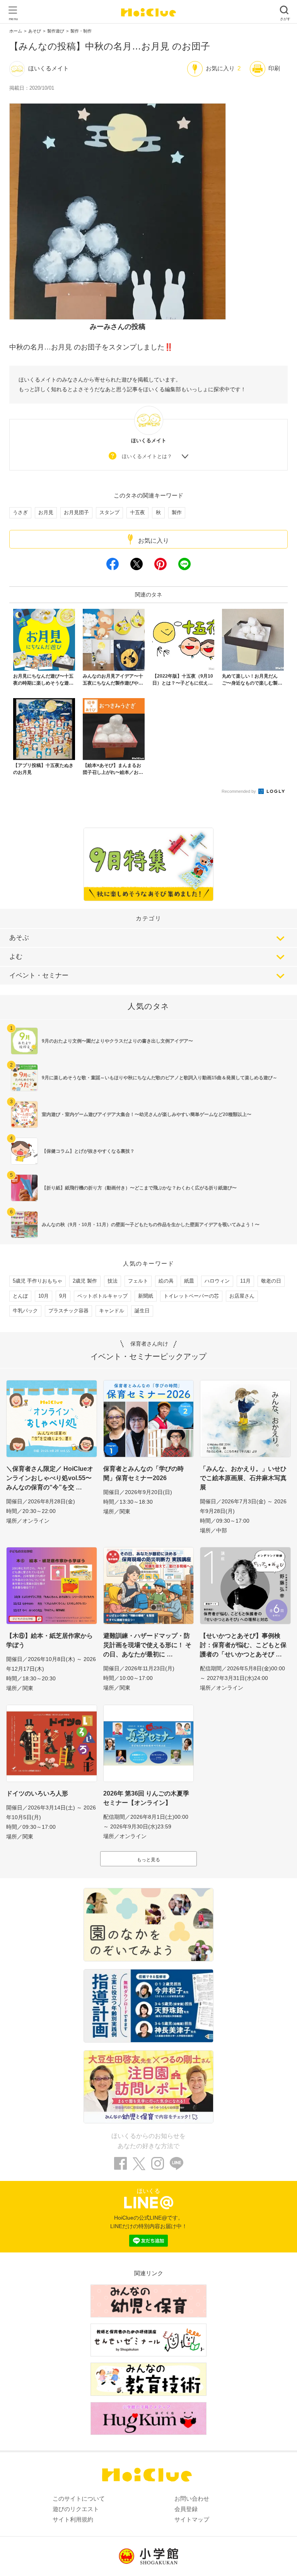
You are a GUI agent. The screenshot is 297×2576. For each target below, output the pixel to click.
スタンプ (109, 512)
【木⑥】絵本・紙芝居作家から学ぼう (49, 1640)
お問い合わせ (192, 2498)
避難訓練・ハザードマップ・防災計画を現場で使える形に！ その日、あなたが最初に (147, 1645)
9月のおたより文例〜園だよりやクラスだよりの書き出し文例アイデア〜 (117, 1041)
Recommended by (239, 791)
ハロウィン (217, 1281)
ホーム (16, 31)
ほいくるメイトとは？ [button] (147, 456)
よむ (16, 957)
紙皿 (189, 1281)
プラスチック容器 (68, 1311)
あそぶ (19, 938)
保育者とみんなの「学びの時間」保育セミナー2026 (143, 1473)
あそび (35, 31)
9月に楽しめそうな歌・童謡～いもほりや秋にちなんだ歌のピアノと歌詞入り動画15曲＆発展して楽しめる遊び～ (160, 1078)
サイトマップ (192, 2519)
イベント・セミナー (39, 975)
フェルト (138, 1281)
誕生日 (142, 1311)
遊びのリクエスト (76, 2509)
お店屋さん (242, 1296)
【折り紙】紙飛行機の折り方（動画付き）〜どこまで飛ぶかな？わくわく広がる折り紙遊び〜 (139, 1188)
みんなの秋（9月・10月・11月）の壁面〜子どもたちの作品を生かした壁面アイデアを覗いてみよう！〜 (151, 1225)
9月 (63, 1296)
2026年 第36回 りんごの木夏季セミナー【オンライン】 (146, 1798)
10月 (44, 1296)
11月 (245, 1281)
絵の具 (166, 1281)
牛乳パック (25, 1311)
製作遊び (56, 31)
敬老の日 (271, 1281)
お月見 (46, 512)
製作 (177, 512)
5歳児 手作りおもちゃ (38, 1281)
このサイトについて (79, 2498)
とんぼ (20, 1296)
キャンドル (112, 1311)
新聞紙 (146, 1296)
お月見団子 (76, 512)
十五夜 (137, 512)
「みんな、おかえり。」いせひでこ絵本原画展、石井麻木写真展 (243, 1478)
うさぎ (20, 512)
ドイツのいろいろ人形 (37, 1793)
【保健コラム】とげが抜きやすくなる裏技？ (88, 1151)
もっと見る (148, 1860)
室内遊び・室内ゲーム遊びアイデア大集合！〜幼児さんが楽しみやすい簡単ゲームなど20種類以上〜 (147, 1114)
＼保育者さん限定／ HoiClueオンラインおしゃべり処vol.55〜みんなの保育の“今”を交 (50, 1478)
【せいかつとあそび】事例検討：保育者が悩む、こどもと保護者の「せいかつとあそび (243, 1645)
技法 (113, 1281)
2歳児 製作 (85, 1281)
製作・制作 (81, 31)
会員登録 (186, 2509)
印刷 (274, 68)
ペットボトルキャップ (102, 1296)
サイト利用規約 (73, 2519)
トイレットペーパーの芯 (191, 1296)
